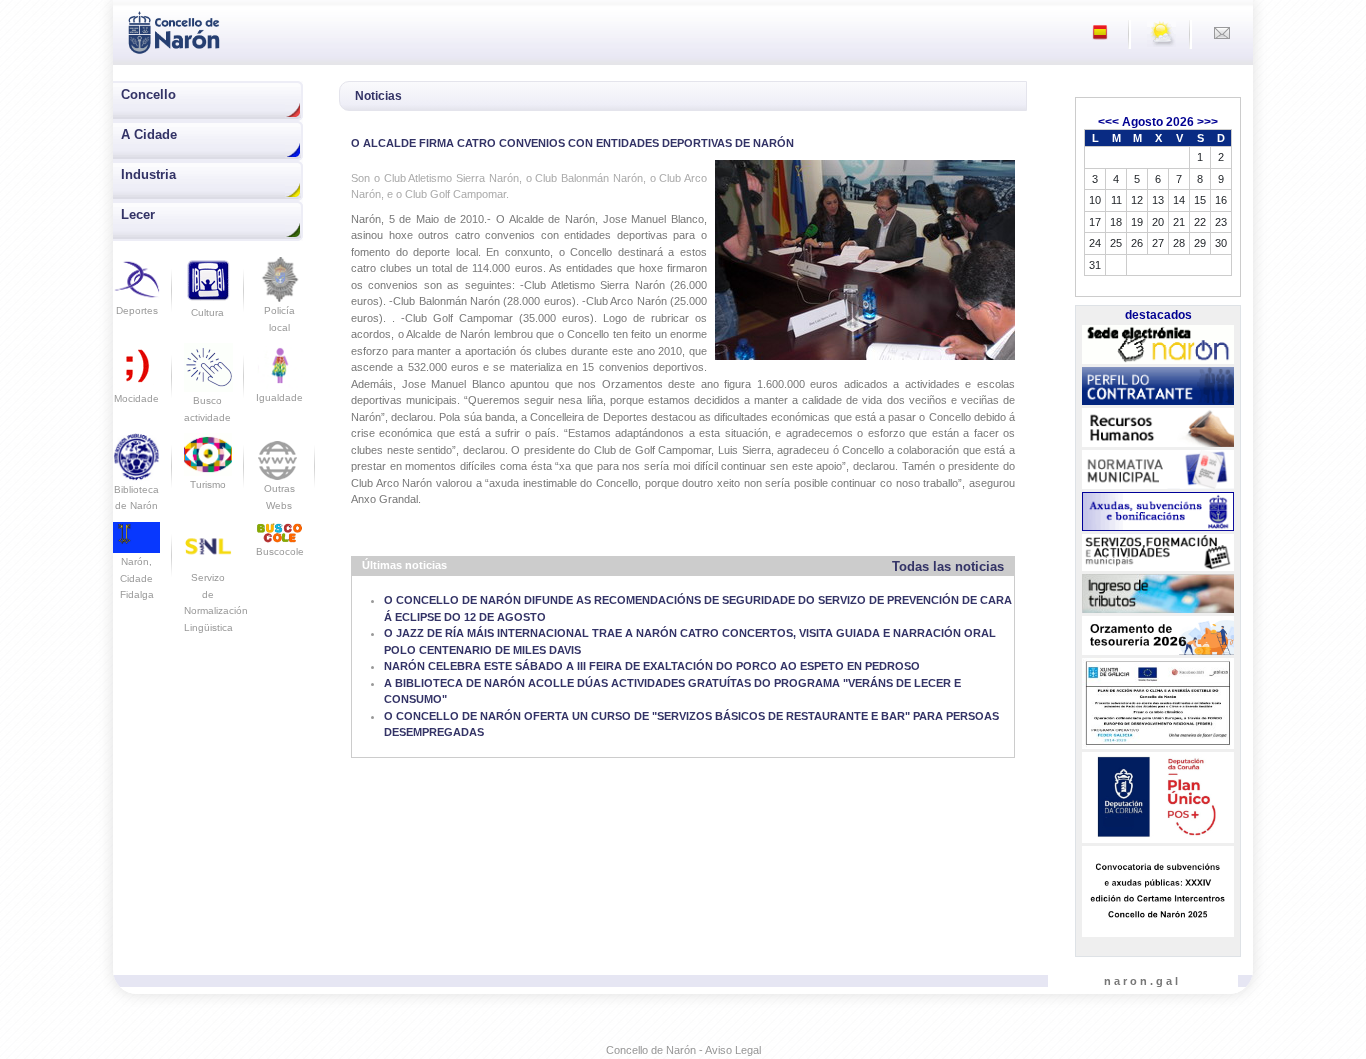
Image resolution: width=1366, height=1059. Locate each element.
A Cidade (149, 134)
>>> (1207, 122)
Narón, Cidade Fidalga (137, 578)
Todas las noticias (948, 566)
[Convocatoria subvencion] (1157, 892)
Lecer (138, 214)
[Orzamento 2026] (1157, 636)
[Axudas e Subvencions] (1157, 512)
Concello (148, 94)
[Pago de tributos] (1157, 594)
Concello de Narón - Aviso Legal (683, 1050)
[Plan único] (1157, 798)
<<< (1108, 122)
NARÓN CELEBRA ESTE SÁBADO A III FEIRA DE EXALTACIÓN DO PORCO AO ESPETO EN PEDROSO (652, 666)
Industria (148, 174)
